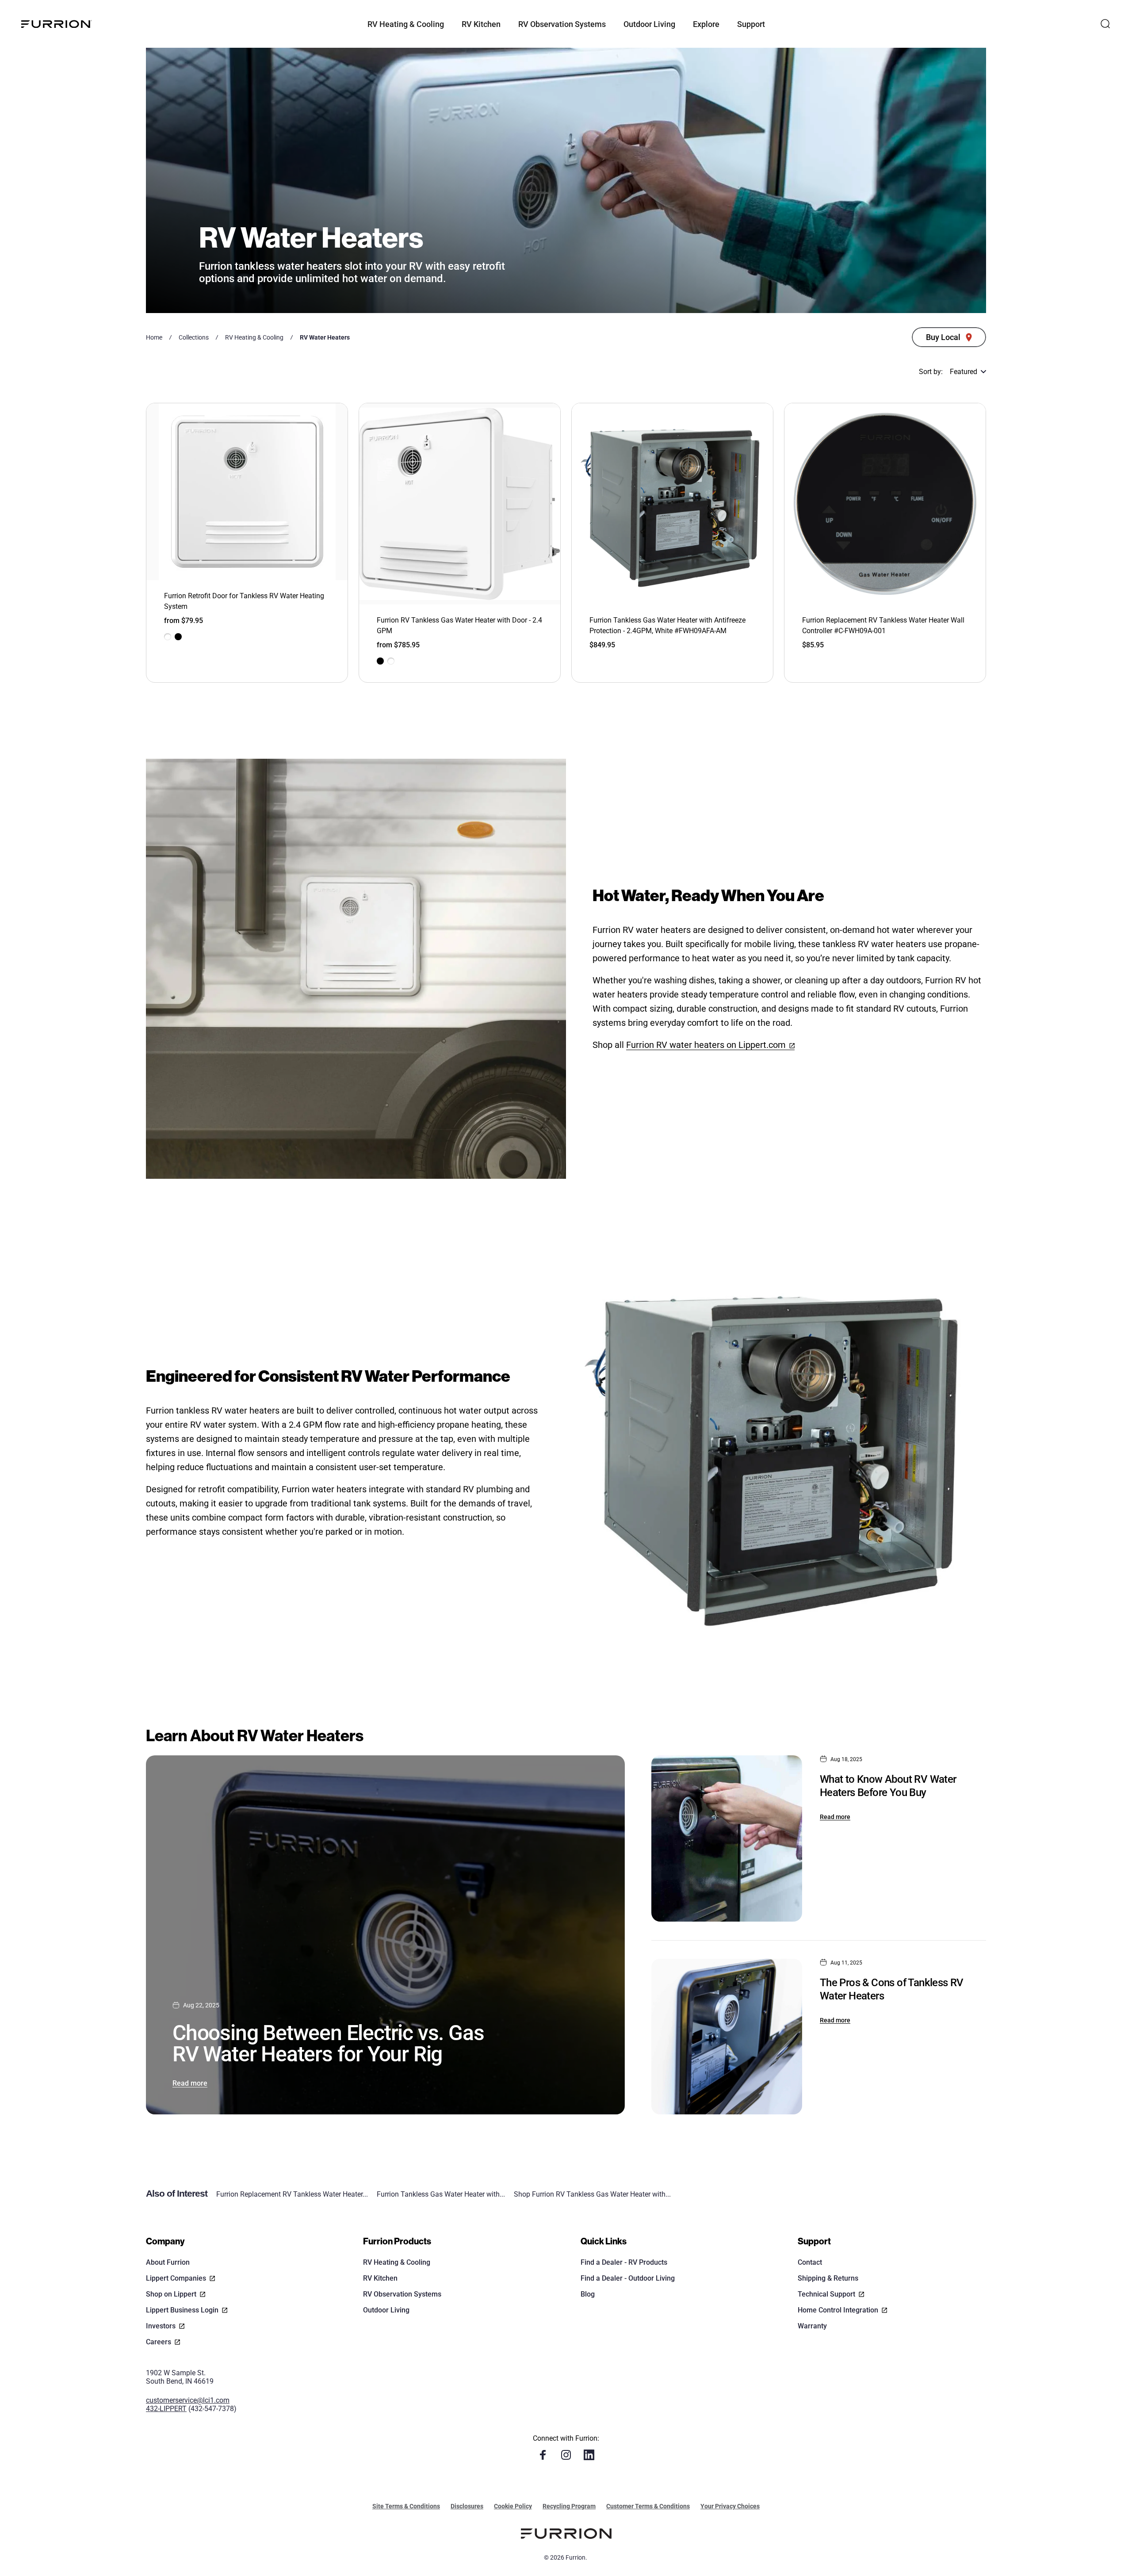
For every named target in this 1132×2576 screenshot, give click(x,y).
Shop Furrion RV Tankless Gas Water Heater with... (592, 2194)
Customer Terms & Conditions (648, 2506)
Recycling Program (569, 2506)
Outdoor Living (386, 2310)
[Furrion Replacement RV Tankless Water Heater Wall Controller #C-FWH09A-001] (885, 504)
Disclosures (467, 2506)
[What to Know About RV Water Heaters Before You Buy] (727, 1838)
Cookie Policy (513, 2506)
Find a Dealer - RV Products (624, 2262)
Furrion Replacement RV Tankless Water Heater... (292, 2194)
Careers (159, 2342)
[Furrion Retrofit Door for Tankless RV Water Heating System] (247, 492)
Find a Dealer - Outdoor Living (628, 2278)
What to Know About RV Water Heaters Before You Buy (888, 1786)
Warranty (812, 2326)
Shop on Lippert (171, 2294)
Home (154, 337)
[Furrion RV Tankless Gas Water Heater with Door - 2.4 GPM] (460, 504)
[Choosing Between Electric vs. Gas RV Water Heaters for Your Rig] (385, 1935)
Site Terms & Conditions (406, 2506)
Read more (190, 2083)
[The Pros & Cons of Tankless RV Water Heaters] (727, 2037)
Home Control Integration (838, 2310)
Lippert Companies (176, 2278)
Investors (161, 2326)
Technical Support (826, 2294)
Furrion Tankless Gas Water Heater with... (441, 2194)
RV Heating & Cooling (254, 337)
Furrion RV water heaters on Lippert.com (706, 1045)
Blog (588, 2294)
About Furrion (168, 2262)
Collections (194, 337)
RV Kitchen (380, 2278)
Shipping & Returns (828, 2278)
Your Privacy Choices (730, 2506)
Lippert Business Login (182, 2310)
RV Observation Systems (402, 2294)
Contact (810, 2262)
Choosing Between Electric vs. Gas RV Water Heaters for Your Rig (328, 2043)
